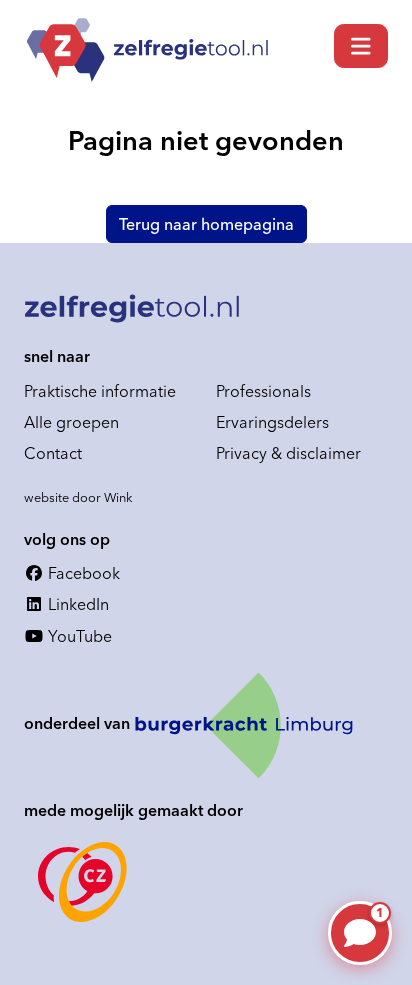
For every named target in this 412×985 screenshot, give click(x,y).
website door (78, 497)
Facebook (82, 573)
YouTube (78, 636)
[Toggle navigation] (361, 46)
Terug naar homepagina (206, 224)
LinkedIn (76, 604)
